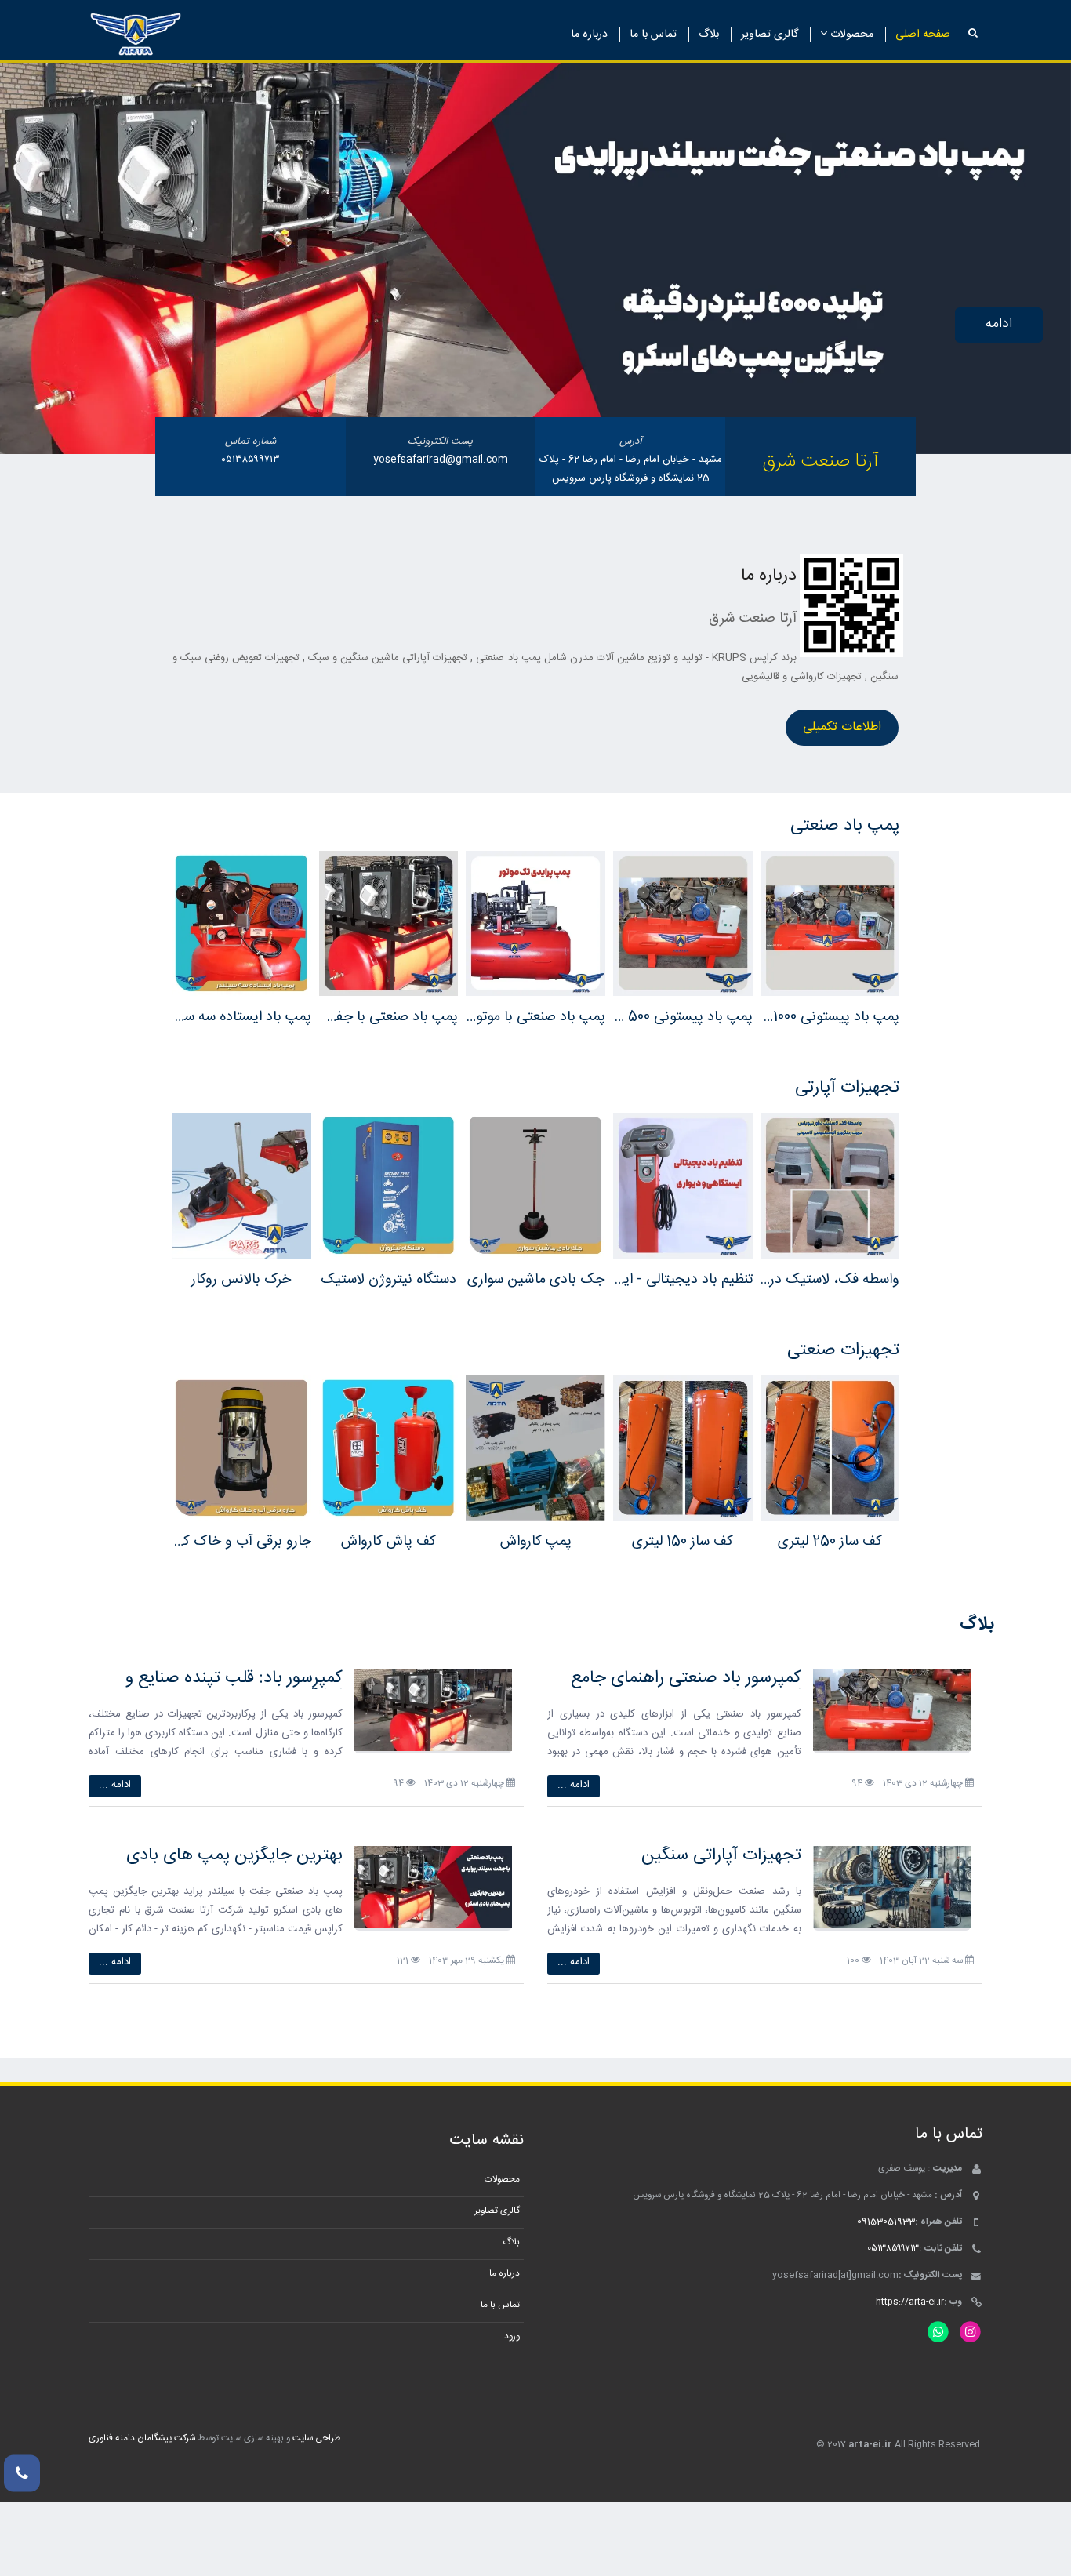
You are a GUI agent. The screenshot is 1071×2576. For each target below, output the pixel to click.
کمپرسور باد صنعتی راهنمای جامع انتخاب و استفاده (686, 1688)
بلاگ (709, 35)
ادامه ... (574, 1785)
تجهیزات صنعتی (843, 1350)
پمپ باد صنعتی (845, 826)
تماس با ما (653, 35)
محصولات (850, 35)
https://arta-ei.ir (910, 2302)
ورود (512, 2336)
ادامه (999, 324)
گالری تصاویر (770, 35)
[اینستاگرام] (970, 2333)
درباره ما (589, 35)
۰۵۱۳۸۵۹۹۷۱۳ (251, 460)
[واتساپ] (938, 2333)
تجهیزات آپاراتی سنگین (721, 1855)
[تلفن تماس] (22, 2473)
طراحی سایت (316, 2438)
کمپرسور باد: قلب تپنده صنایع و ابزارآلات (234, 1688)
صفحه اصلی (923, 35)
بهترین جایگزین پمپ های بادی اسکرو (234, 1865)
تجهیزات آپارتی (847, 1088)
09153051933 (886, 2222)
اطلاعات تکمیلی (842, 727)
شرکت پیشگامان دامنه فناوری (142, 2438)
